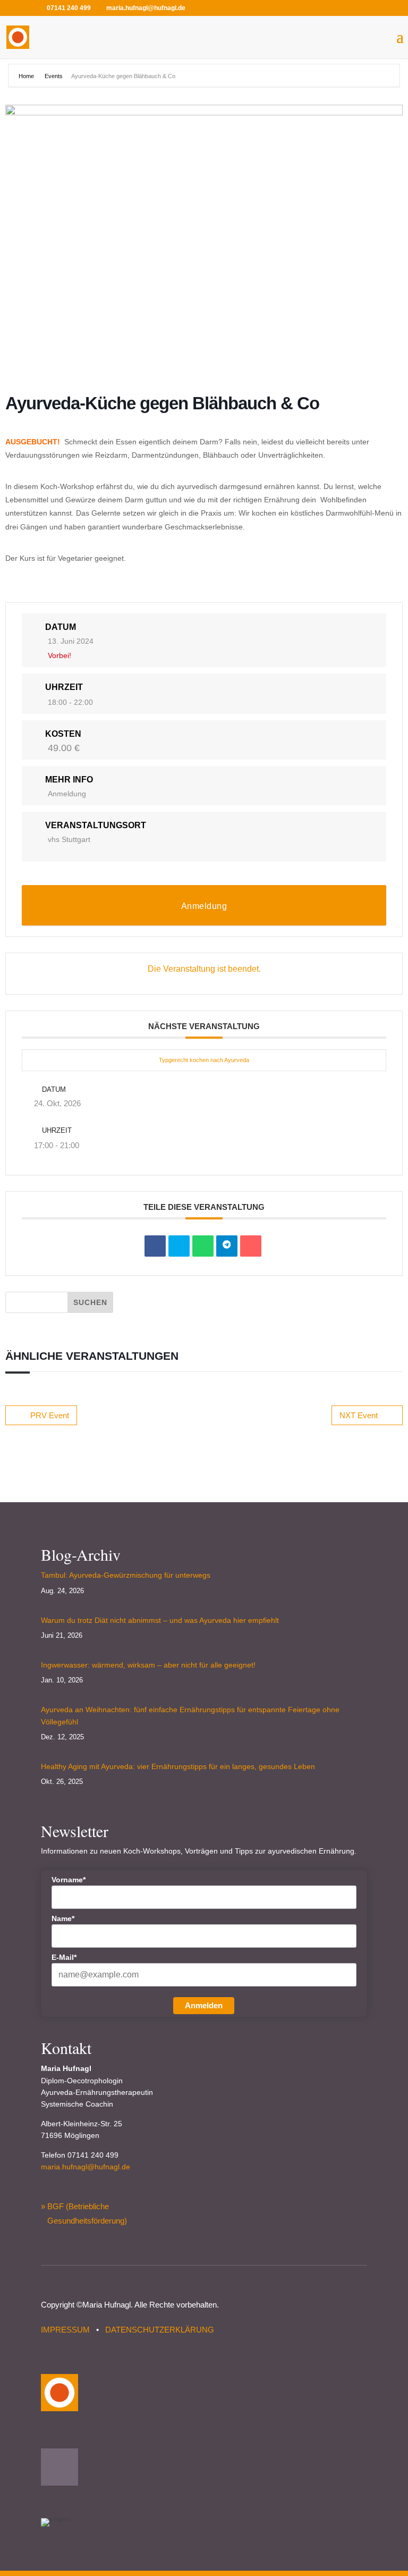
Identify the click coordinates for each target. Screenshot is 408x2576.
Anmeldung (67, 794)
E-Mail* (64, 1957)
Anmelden (204, 2005)
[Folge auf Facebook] (59, 2467)
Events (54, 76)
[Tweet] (179, 1246)
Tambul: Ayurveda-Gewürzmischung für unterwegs (126, 1575)
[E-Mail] (251, 1246)
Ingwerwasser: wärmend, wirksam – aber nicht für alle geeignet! (148, 1665)
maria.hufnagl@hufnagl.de (86, 2167)
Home (27, 76)
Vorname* (69, 1880)
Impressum (65, 2330)
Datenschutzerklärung (160, 2330)
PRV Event (50, 1415)
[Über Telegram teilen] (227, 1246)
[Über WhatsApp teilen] (203, 1246)
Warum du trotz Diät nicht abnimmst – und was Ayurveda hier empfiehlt (160, 1620)
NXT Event (359, 1415)
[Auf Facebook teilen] (155, 1246)
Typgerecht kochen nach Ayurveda (204, 1060)
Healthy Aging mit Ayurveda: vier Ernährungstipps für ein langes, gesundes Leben (178, 1766)
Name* (63, 1918)
